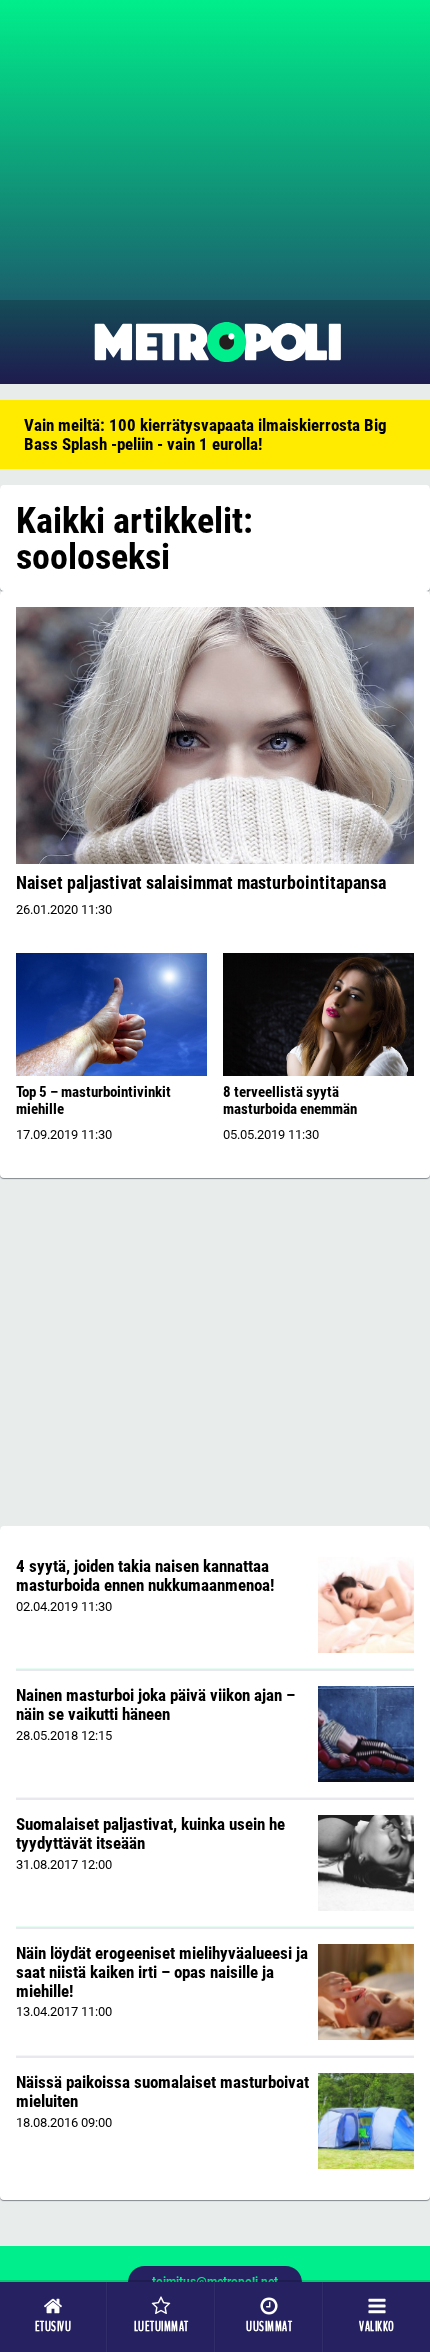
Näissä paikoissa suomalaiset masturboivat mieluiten (162, 2091)
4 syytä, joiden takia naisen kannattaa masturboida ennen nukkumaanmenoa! (145, 1575)
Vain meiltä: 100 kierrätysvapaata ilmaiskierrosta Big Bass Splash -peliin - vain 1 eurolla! (205, 434)
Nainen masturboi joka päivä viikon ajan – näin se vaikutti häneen (155, 1704)
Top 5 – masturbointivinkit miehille (93, 1100)
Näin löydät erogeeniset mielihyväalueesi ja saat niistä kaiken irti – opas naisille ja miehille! (162, 1971)
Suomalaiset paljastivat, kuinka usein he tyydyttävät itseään (150, 1833)
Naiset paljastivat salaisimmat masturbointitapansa (201, 882)
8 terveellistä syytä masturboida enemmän (290, 1100)
